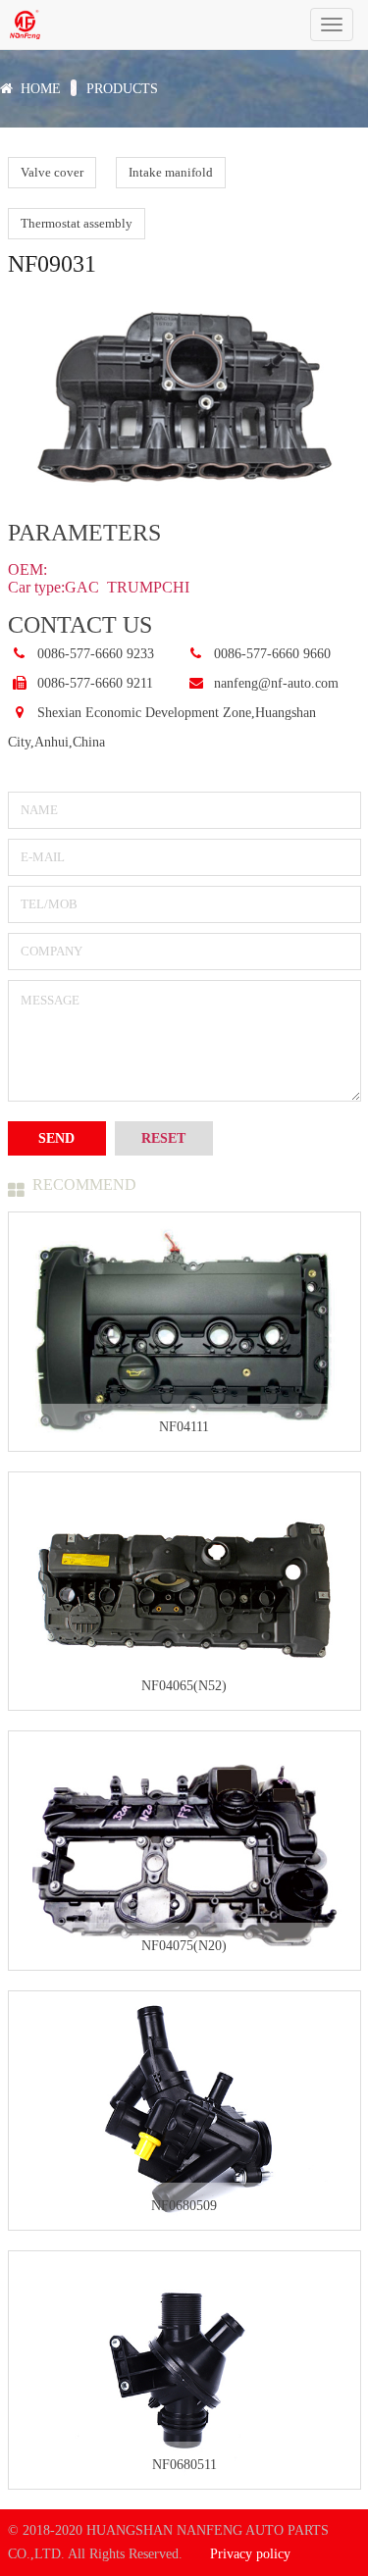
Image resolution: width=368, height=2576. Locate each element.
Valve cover (52, 172)
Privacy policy (250, 2554)
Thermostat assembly (77, 223)
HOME (41, 89)
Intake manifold (171, 172)
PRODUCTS (122, 89)
